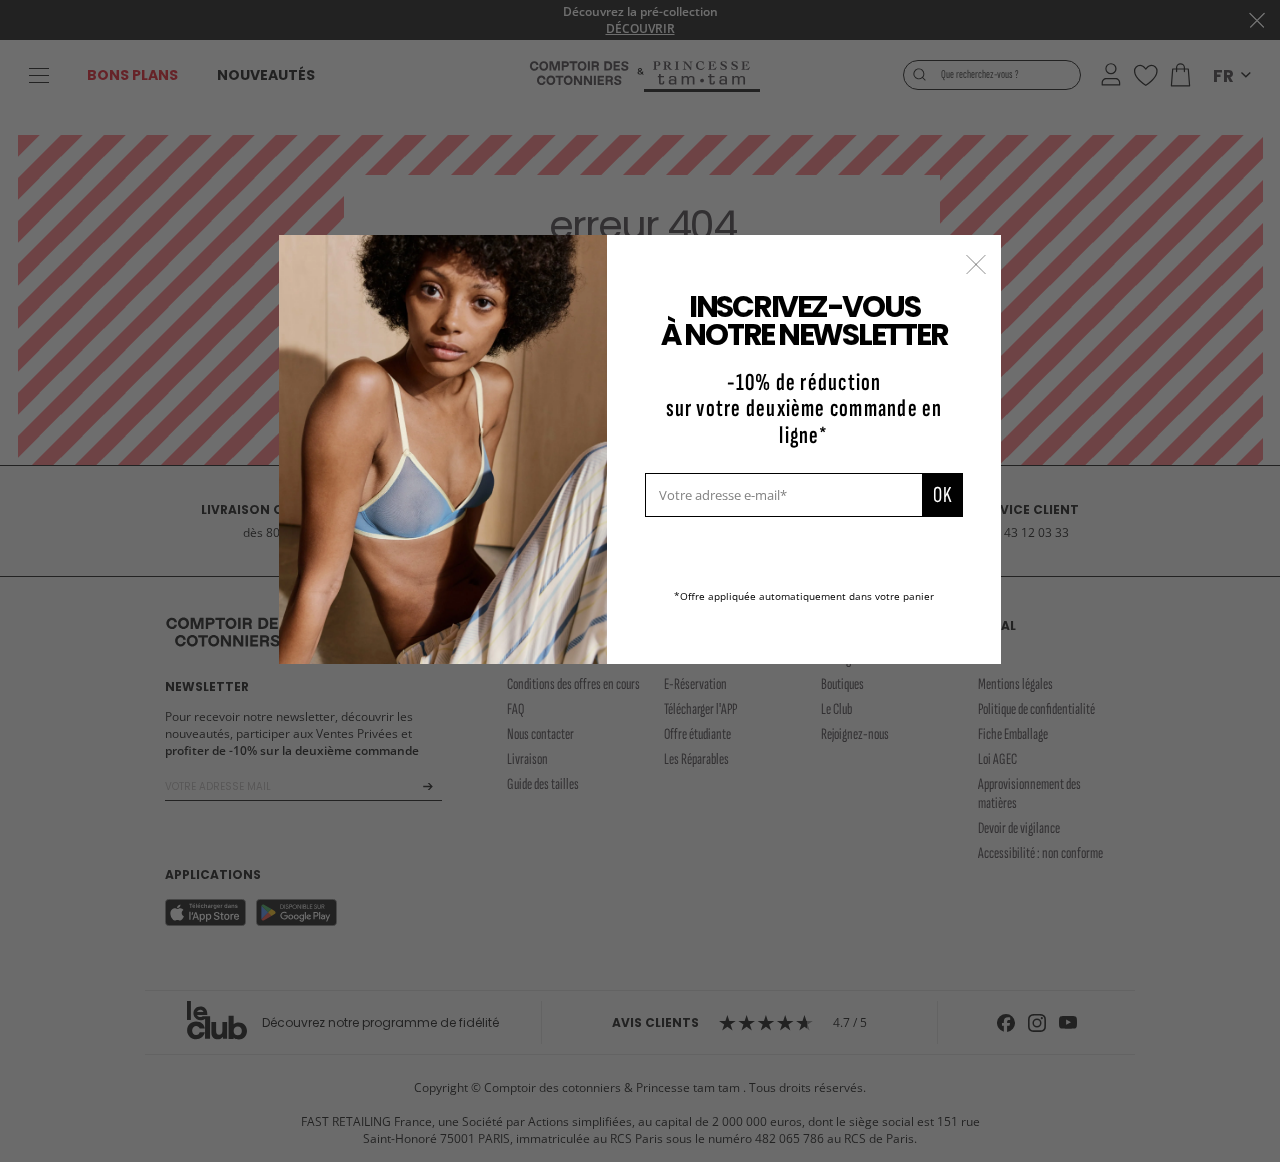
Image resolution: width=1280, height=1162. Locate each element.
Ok (942, 495)
